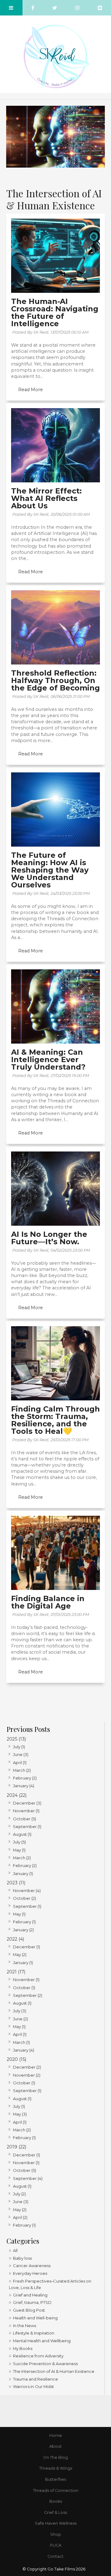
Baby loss (22, 2258)
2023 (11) (16, 1883)
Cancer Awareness (32, 2266)
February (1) (24, 1922)
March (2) (22, 1770)
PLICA (56, 2545)
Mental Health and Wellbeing (42, 2341)
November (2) (27, 2075)
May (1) (19, 1850)
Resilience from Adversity (38, 2356)
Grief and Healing (30, 2295)
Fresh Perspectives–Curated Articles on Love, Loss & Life (50, 2284)
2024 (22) (17, 1795)
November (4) (27, 1890)
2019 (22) (16, 2147)
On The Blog (55, 2457)
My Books (23, 2348)
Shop (56, 2534)
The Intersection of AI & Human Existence (54, 2371)
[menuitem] (55, 2436)
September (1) (27, 1826)
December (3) (27, 1803)
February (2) (25, 1778)
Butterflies (55, 2479)
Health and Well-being (35, 2318)
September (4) (28, 2178)
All (15, 2250)
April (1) (20, 1762)
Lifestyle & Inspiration (34, 2333)
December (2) (27, 2067)
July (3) (20, 2011)
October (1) (24, 1988)
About (55, 2446)
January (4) (24, 1786)
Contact (55, 2556)
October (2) (25, 1898)
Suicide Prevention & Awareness (45, 2364)
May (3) (20, 2114)
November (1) (26, 1811)
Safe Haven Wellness (56, 2523)
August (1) (22, 1834)
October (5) (25, 1819)
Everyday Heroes (30, 2273)
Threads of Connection (56, 2491)
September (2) (28, 1995)
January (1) (23, 1873)
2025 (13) (16, 1739)
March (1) (21, 2042)
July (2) (19, 2194)
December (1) (27, 1947)
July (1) (19, 1747)
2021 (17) (16, 1972)
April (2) (20, 2217)
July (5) (19, 1842)
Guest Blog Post (29, 2310)
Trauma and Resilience (35, 2379)
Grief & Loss (55, 2512)
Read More (31, 390)
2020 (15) (16, 2059)
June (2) (21, 2019)
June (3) (21, 1754)
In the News (25, 2326)
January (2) (23, 1930)
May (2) (20, 1954)
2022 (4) (15, 1939)
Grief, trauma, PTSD (32, 2302)
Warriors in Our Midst (33, 2386)
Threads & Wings (56, 2468)
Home (56, 2435)
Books (56, 2501)
